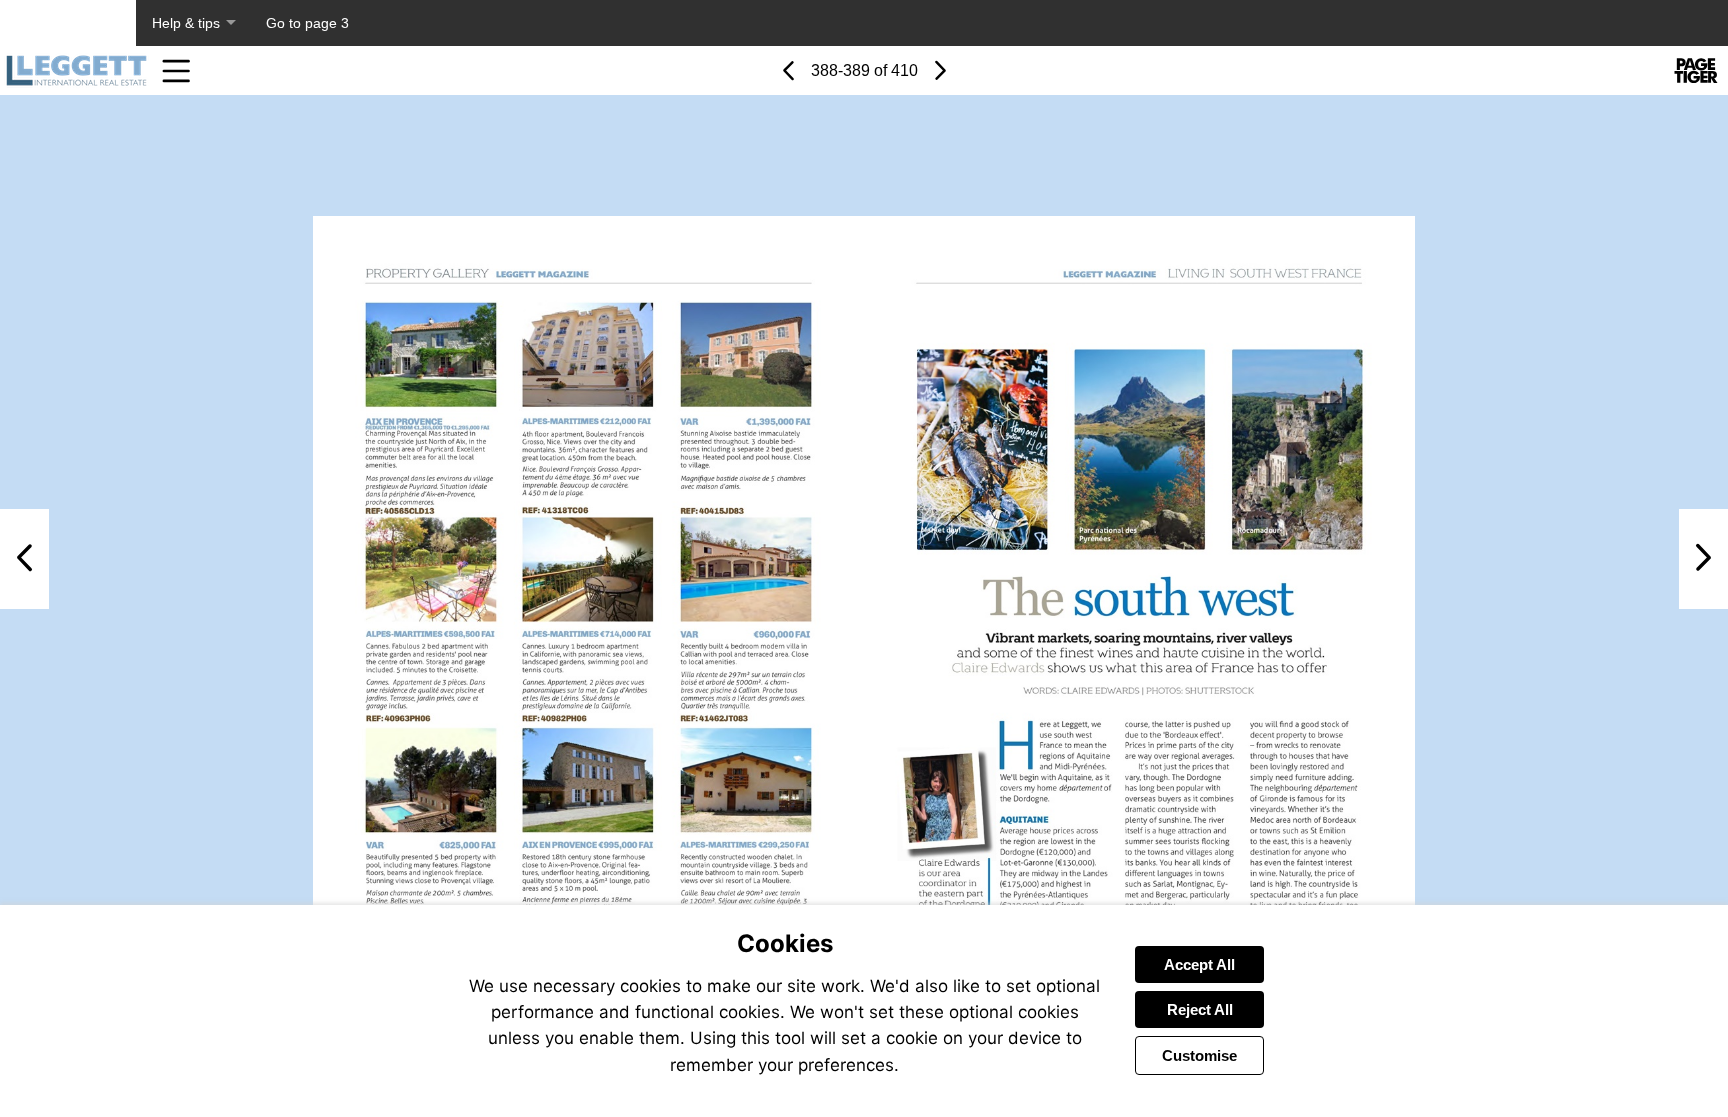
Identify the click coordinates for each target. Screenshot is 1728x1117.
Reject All (1200, 1009)
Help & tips (186, 23)
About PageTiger (68, 23)
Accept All (1199, 964)
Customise (1199, 1055)
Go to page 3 (307, 23)
